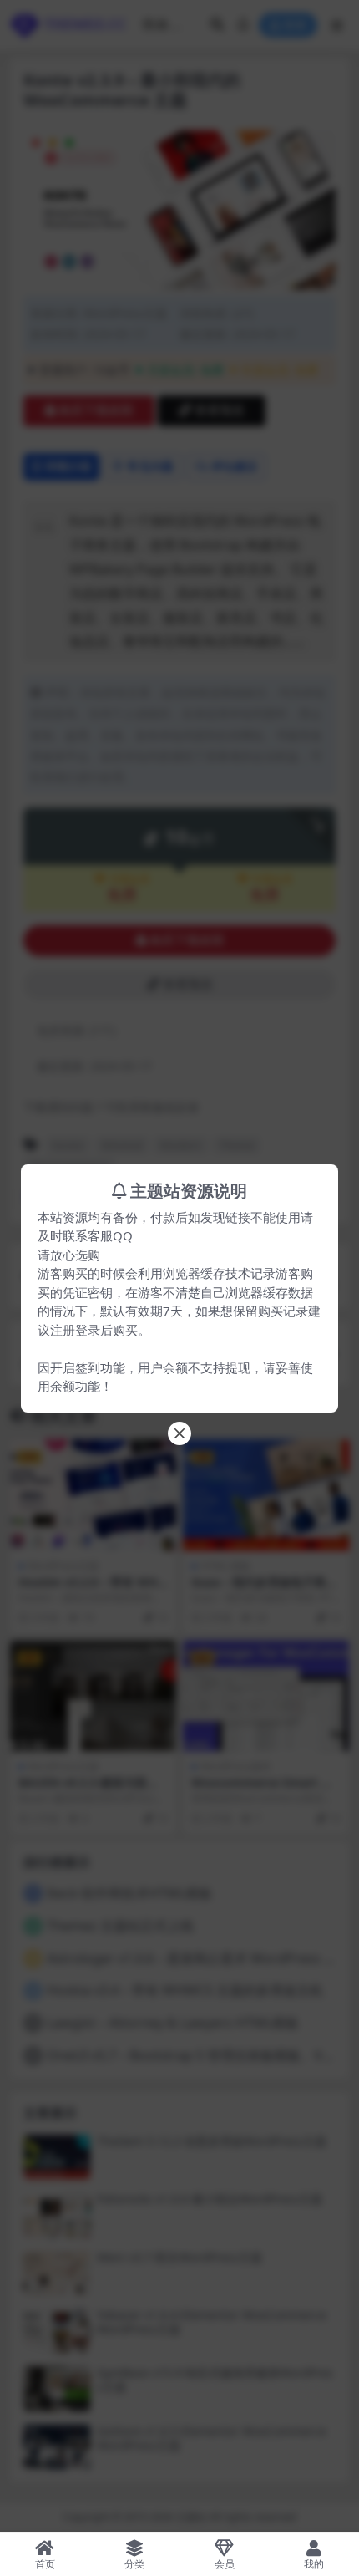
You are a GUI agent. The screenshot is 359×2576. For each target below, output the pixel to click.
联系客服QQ (98, 1235)
